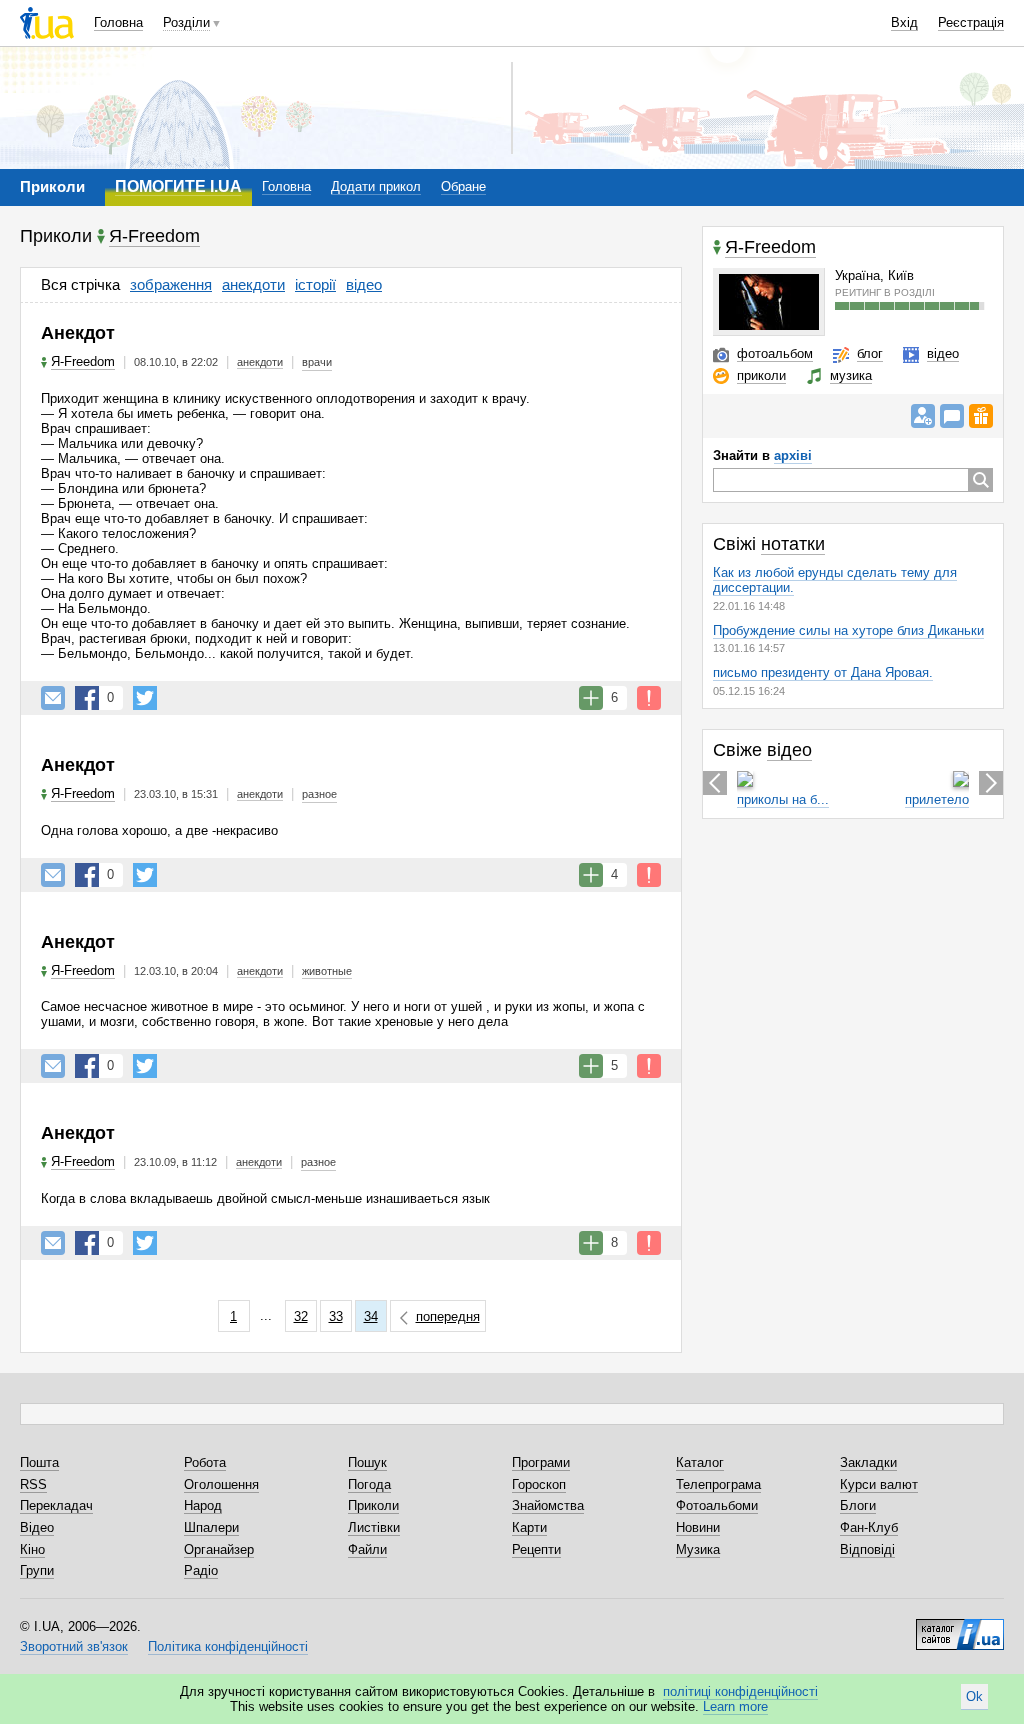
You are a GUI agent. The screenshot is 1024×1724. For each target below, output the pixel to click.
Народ (203, 1505)
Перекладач (56, 1505)
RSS (33, 1484)
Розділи (186, 22)
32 (301, 1316)
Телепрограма (718, 1484)
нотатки (793, 544)
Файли (367, 1549)
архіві (793, 455)
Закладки (868, 1462)
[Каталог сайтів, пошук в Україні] (960, 1627)
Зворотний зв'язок (74, 1646)
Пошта (39, 1462)
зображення (171, 284)
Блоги (858, 1505)
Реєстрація (971, 22)
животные (327, 971)
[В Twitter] (145, 698)
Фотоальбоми (717, 1505)
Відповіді (867, 1549)
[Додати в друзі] (923, 416)
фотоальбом (775, 353)
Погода (369, 1484)
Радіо (201, 1570)
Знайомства (548, 1505)
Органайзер (219, 1549)
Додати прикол (376, 186)
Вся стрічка (80, 284)
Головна (118, 22)
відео (364, 284)
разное (319, 794)
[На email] (53, 698)
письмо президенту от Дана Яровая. (823, 672)
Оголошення (221, 1484)
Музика (698, 1549)
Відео (37, 1527)
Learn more (735, 1706)
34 (371, 1316)
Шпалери (211, 1527)
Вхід (904, 22)
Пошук (367, 1462)
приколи (761, 375)
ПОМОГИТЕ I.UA (178, 186)
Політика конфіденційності (228, 1646)
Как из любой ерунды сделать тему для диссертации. (835, 580)
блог (870, 353)
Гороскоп (539, 1484)
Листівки (374, 1527)
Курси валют (879, 1484)
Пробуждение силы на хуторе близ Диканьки (848, 630)
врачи (317, 362)
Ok (974, 1696)
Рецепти (536, 1549)
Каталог (700, 1462)
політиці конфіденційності (740, 1691)
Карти (529, 1527)
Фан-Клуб (869, 1527)
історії (315, 284)
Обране (463, 186)
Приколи (373, 1505)
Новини (698, 1527)
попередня (448, 1316)
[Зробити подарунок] (981, 416)
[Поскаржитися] (649, 698)
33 (336, 1316)
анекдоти (253, 284)
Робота (205, 1462)
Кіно (32, 1549)
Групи (37, 1570)
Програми (541, 1462)
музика (851, 375)
